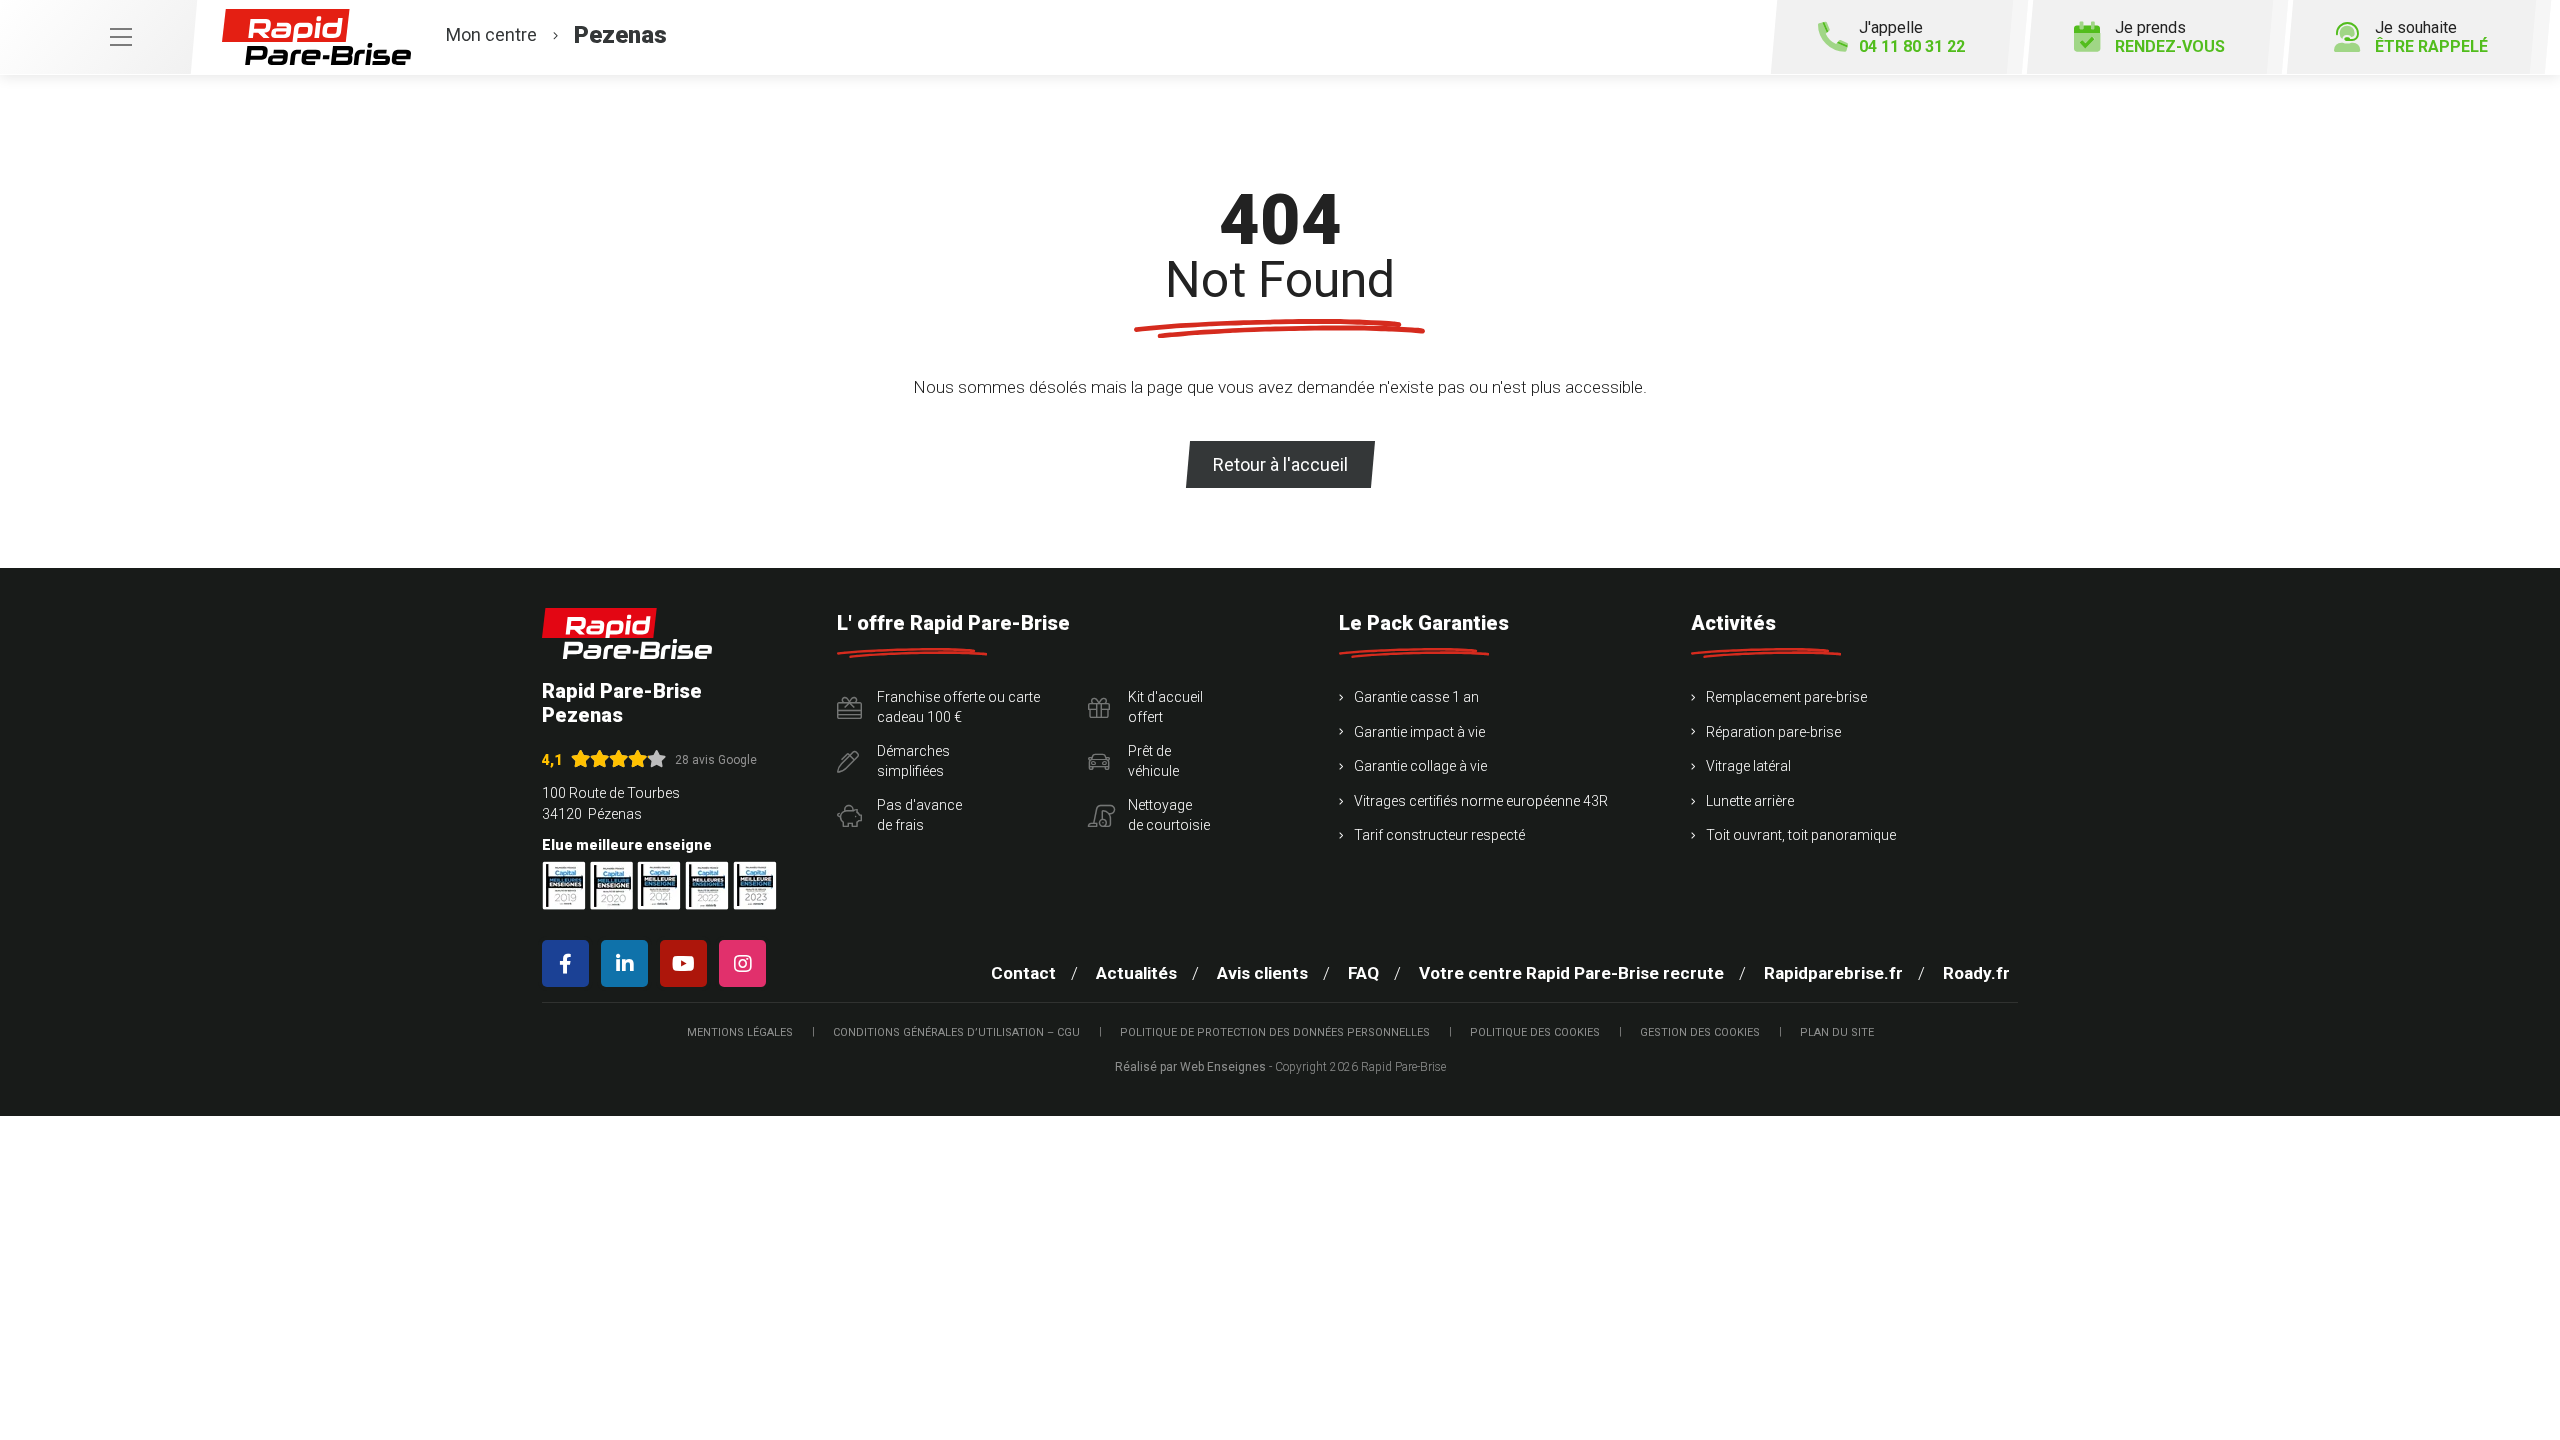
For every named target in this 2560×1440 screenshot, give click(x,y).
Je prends (2170, 37)
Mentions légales (740, 1032)
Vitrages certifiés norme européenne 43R (1481, 801)
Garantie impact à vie (1419, 732)
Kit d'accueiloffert (1165, 707)
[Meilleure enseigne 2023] (755, 885)
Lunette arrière (1750, 801)
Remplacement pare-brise (1786, 697)
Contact (1023, 973)
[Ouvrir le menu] (98, 37)
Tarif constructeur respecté (1439, 835)
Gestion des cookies (1700, 1032)
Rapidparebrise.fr (1833, 973)
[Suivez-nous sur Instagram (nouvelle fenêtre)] (746, 963)
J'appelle (1912, 37)
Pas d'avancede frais (919, 815)
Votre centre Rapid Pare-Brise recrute (1571, 973)
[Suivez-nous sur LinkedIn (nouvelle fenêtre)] (628, 963)
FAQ (1363, 973)
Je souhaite (2431, 37)
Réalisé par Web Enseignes (1190, 1067)
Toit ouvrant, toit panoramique (1801, 835)
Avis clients (1262, 973)
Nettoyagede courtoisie (1169, 815)
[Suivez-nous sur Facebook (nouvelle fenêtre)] (569, 963)
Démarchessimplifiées (913, 761)
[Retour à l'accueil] (627, 633)
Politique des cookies (1535, 1032)
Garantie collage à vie (1420, 766)
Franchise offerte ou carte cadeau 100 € (958, 707)
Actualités (1136, 973)
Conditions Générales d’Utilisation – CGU (956, 1032)
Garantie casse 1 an (1416, 697)
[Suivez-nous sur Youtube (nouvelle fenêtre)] (687, 963)
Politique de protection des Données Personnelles (1275, 1032)
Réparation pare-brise (1773, 732)
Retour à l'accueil (1280, 464)
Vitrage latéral (1748, 766)
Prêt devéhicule (1153, 761)
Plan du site (1837, 1032)
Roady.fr (1976, 973)
